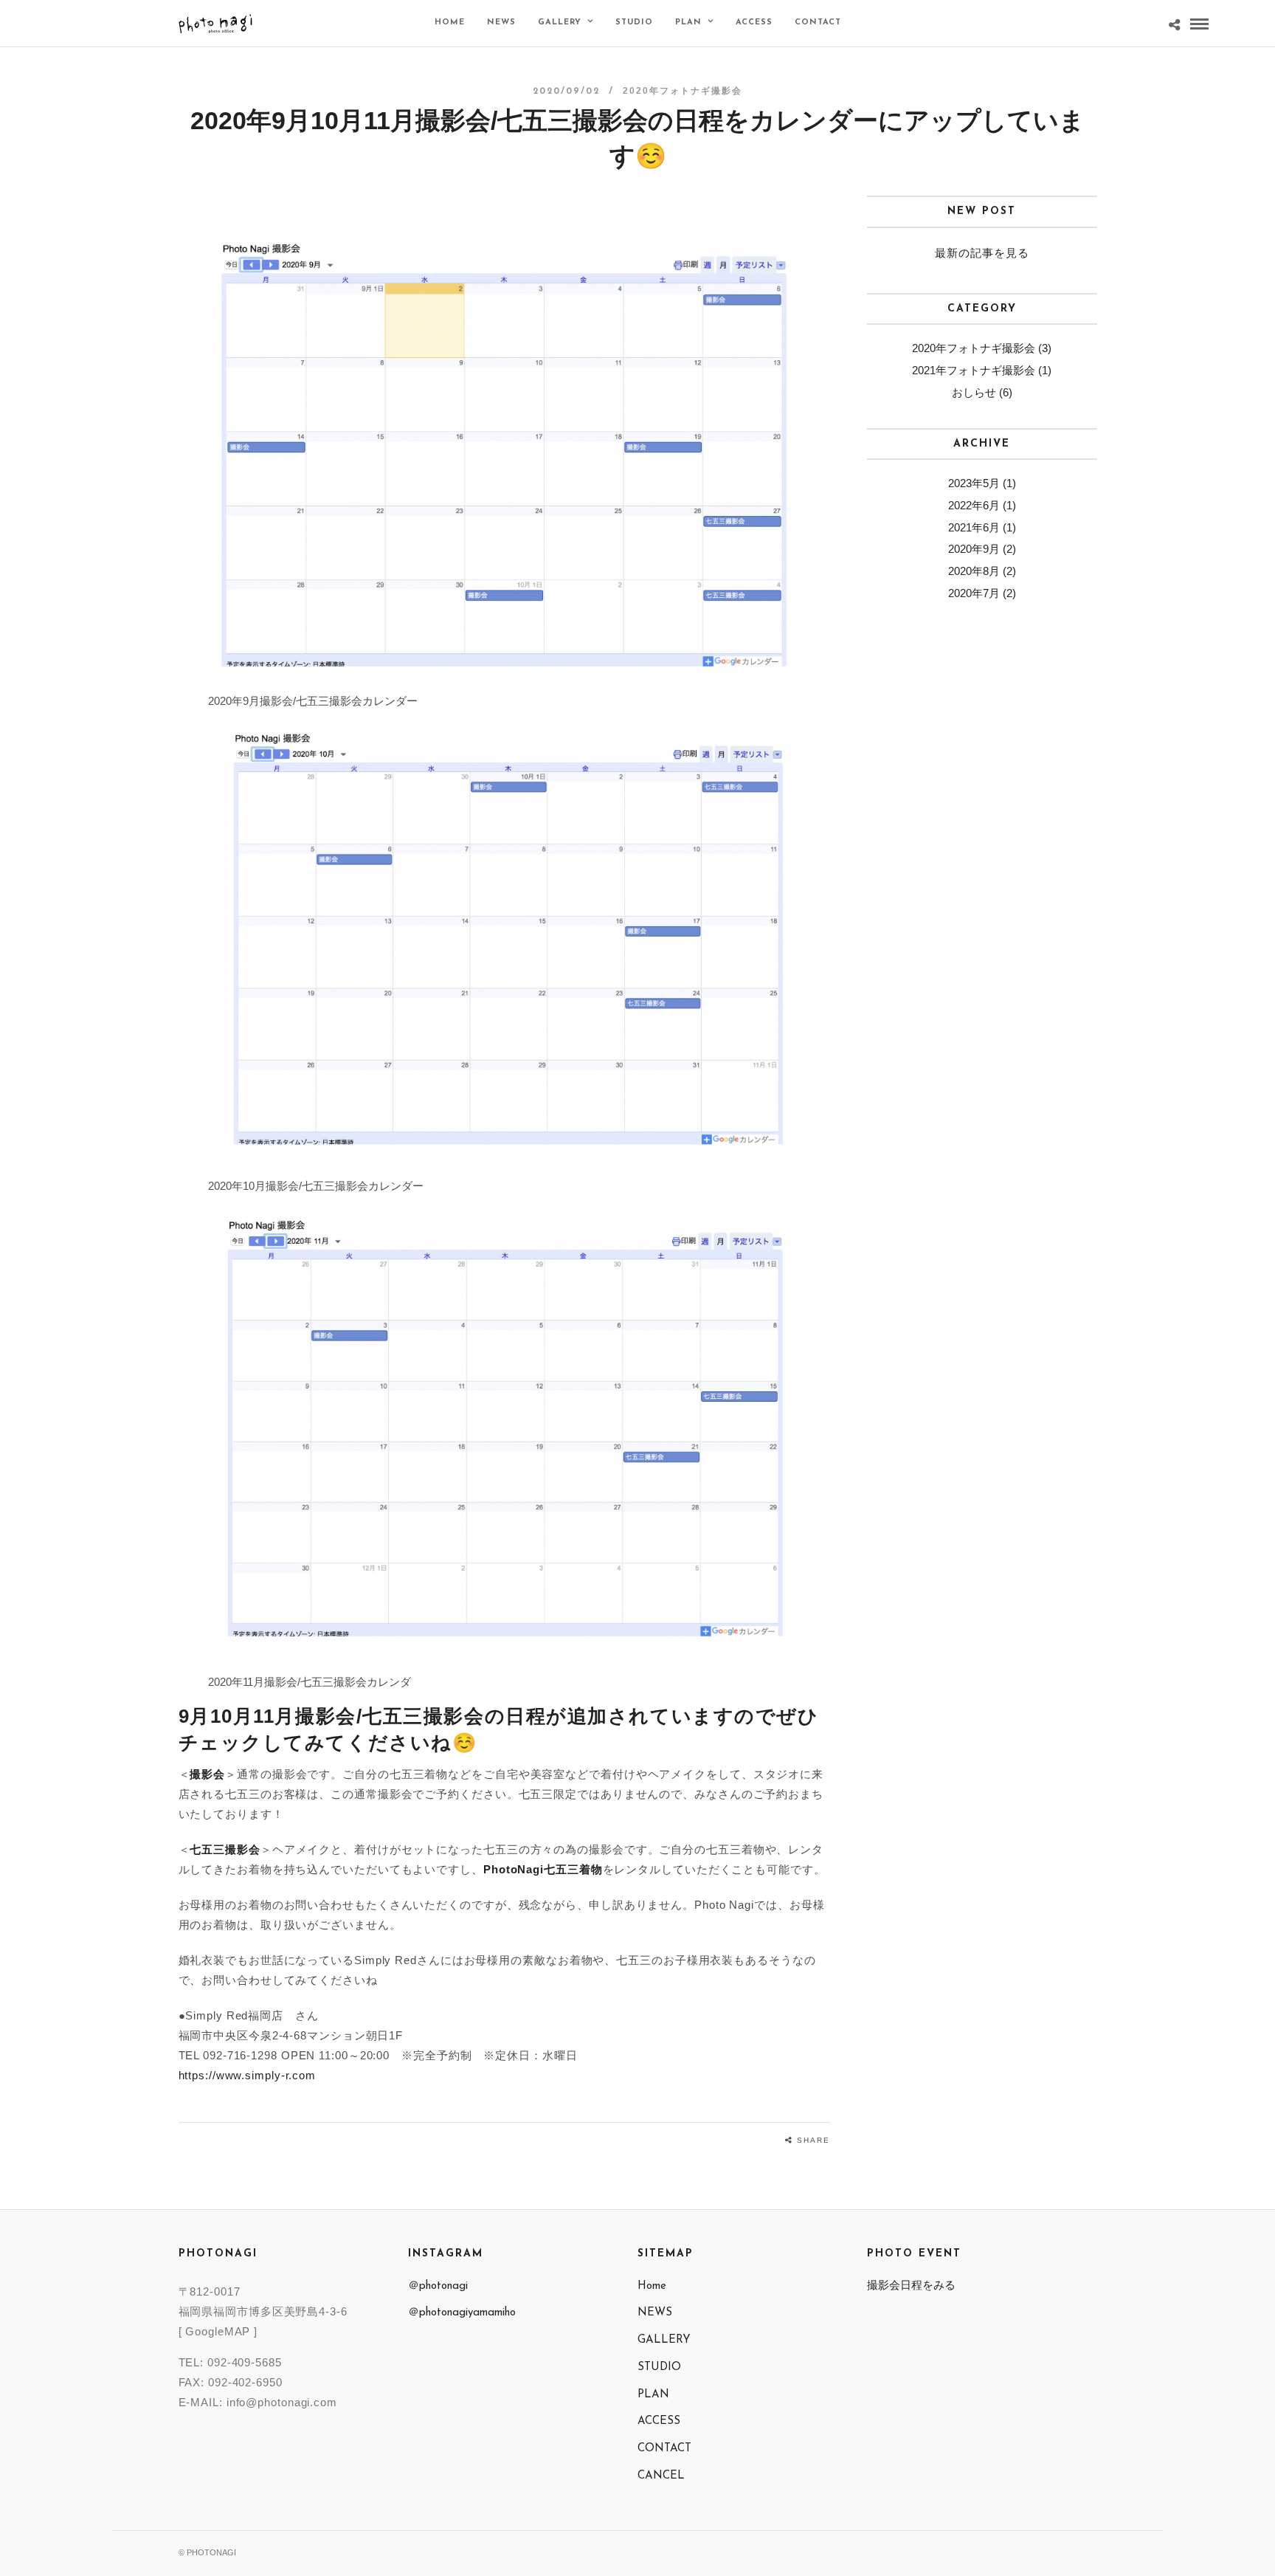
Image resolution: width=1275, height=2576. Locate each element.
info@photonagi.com (282, 2402)
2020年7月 (974, 593)
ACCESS (754, 23)
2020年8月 (974, 571)
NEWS (501, 23)
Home (450, 23)
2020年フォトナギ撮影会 (683, 91)
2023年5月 (974, 483)
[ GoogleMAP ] (218, 2331)
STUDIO (634, 23)
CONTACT (818, 23)
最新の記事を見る (982, 253)
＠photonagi (438, 2286)
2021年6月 (974, 527)
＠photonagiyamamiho (462, 2313)
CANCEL (661, 2476)
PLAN (688, 23)
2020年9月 (974, 549)
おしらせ (974, 392)
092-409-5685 (245, 2362)
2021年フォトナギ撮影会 (974, 370)
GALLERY (560, 23)
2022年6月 (974, 505)
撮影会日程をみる (911, 2285)
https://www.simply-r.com (248, 2075)
